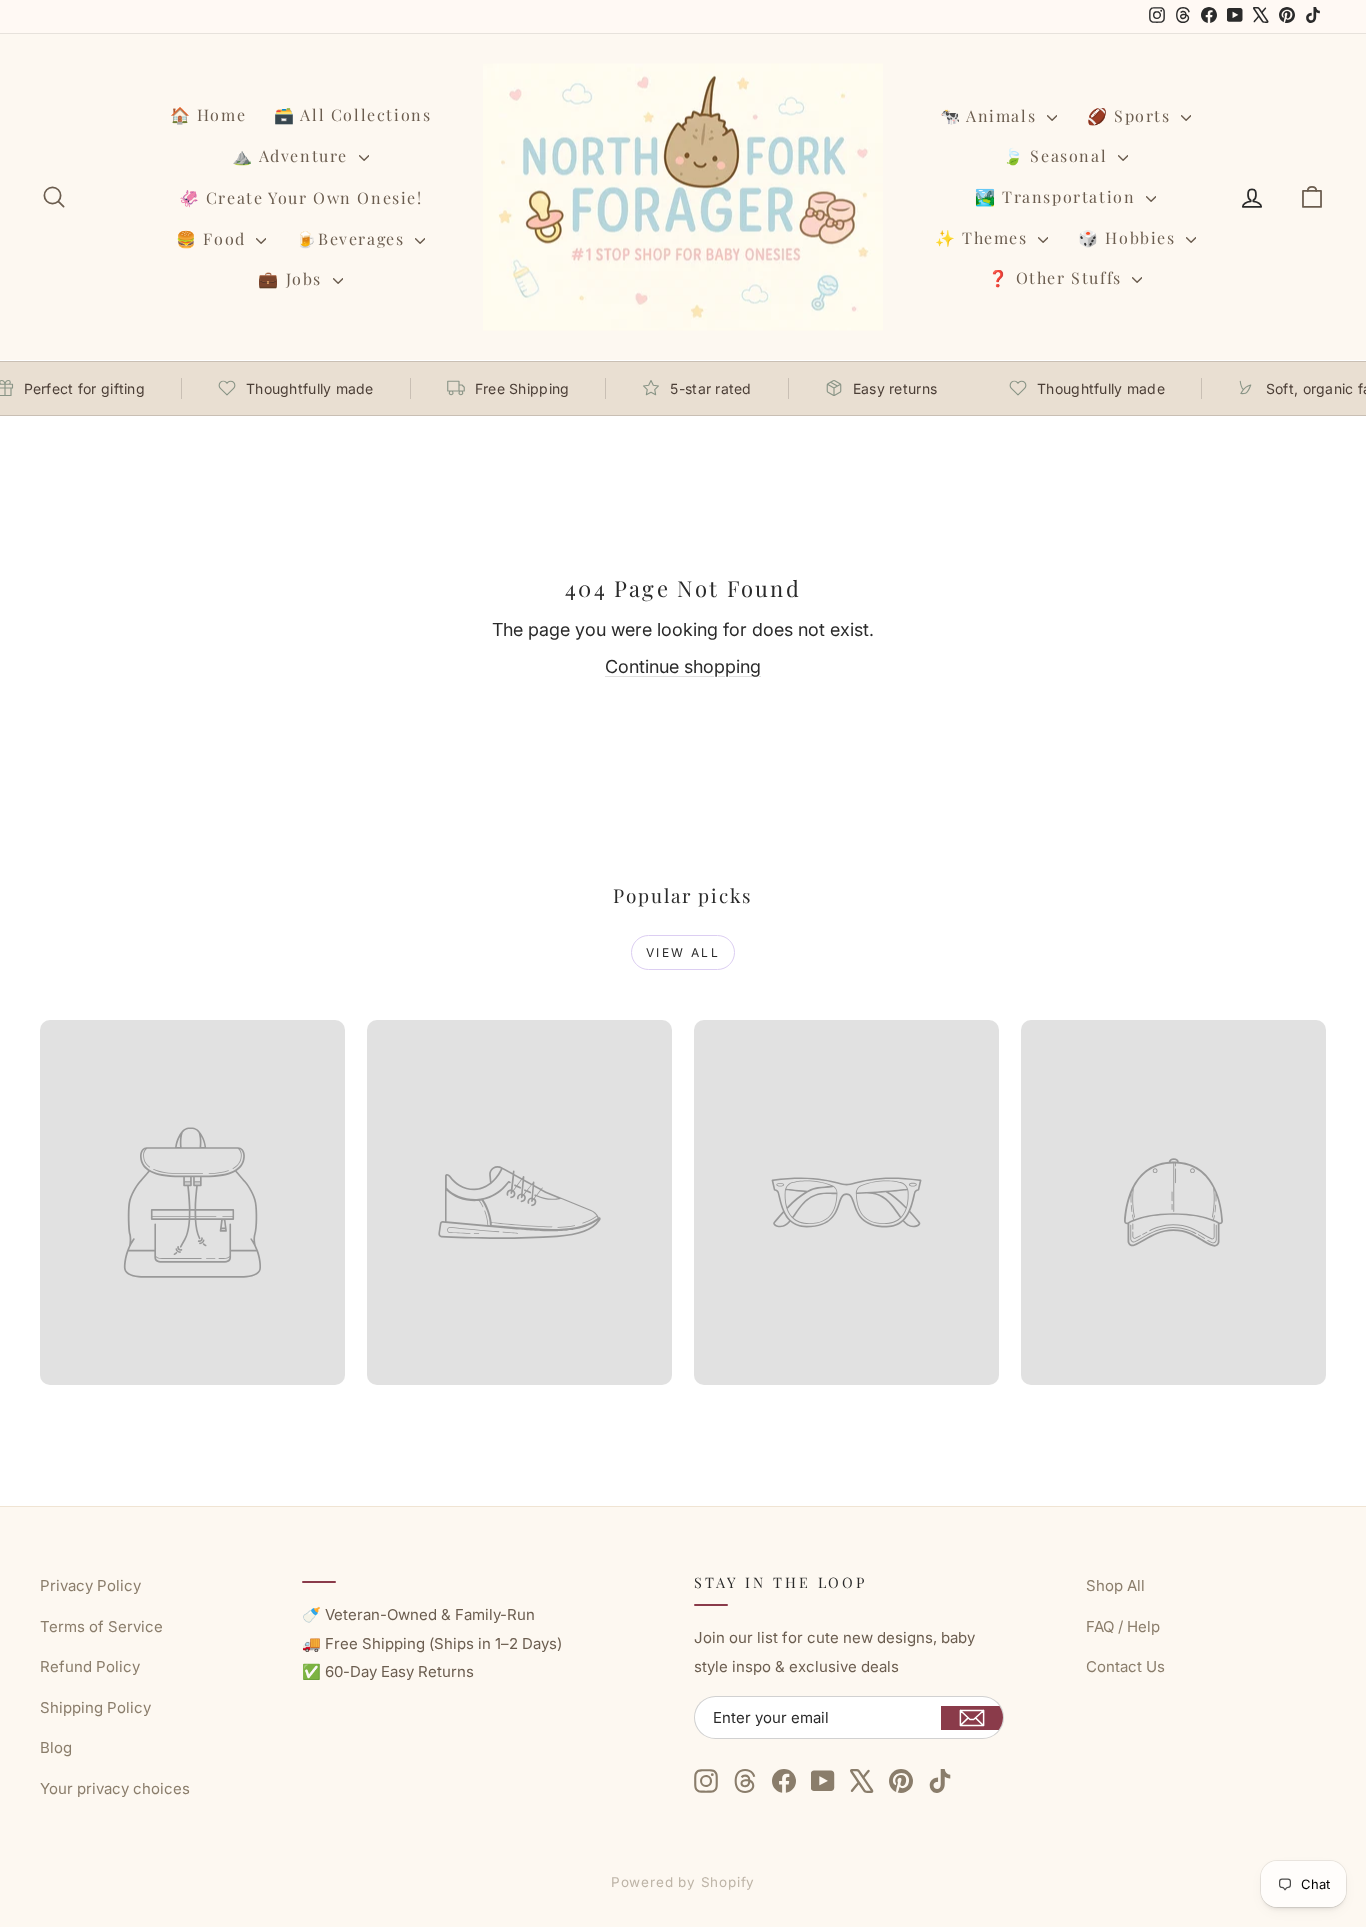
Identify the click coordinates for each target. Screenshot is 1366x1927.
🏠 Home (208, 114)
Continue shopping (683, 666)
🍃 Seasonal (1058, 155)
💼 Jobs (292, 278)
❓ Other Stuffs (1057, 277)
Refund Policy (90, 1666)
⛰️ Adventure (292, 155)
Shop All (1115, 1585)
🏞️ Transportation (1058, 196)
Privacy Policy (90, 1585)
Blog (56, 1747)
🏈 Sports (1131, 115)
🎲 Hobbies (1129, 237)
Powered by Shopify (683, 1882)
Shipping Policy (95, 1707)
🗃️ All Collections (352, 114)
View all (683, 952)
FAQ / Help (1123, 1626)
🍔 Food (213, 238)
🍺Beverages (353, 238)
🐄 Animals (991, 115)
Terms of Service (101, 1626)
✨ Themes (984, 237)
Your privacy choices (115, 1788)
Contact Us (1125, 1666)
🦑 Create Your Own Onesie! (301, 197)
